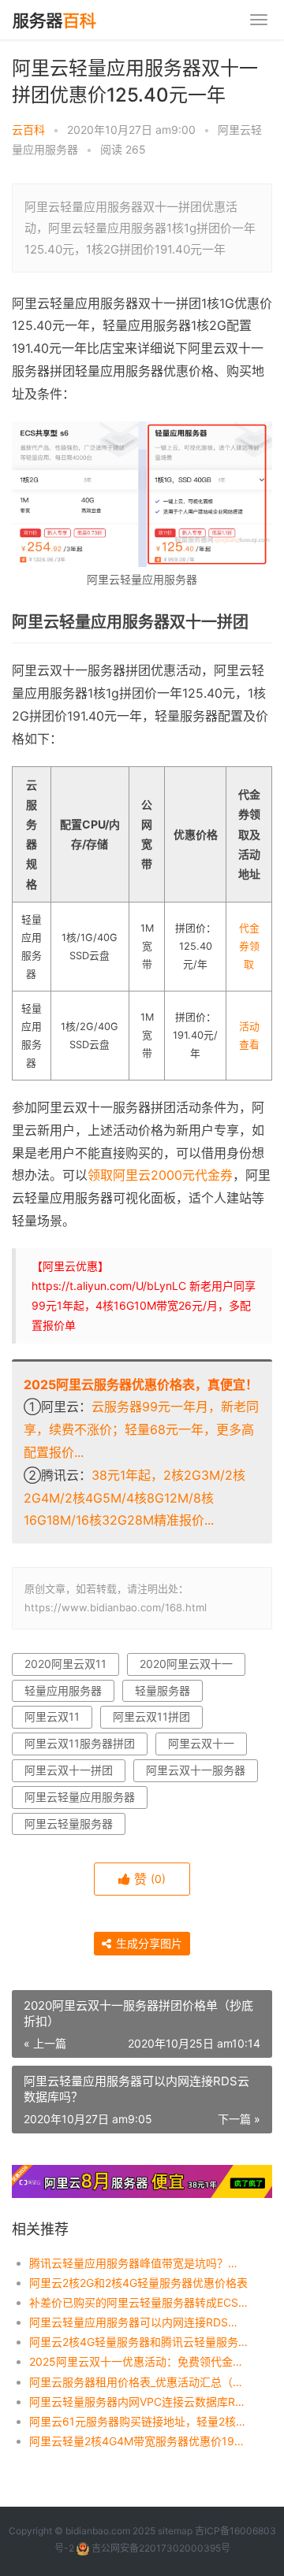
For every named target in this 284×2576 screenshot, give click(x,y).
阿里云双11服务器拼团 (80, 1743)
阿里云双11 (52, 1716)
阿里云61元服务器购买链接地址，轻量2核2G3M (138, 2421)
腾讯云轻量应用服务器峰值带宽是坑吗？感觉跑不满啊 (138, 2263)
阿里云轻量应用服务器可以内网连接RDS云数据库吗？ (138, 2322)
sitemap (175, 2531)
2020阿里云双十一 (186, 1664)
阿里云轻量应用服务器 (80, 1797)
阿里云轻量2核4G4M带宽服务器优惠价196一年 (138, 2441)
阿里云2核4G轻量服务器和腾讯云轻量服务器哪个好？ (138, 2342)
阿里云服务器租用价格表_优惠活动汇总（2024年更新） (138, 2382)
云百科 (28, 130)
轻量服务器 (163, 1690)
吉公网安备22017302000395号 (160, 2548)
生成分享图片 (148, 1943)
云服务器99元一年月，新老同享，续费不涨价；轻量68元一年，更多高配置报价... (141, 1429)
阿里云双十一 (201, 1743)
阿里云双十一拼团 (69, 1770)
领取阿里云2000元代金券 (160, 1175)
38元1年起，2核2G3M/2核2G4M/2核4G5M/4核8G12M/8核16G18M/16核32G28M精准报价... (135, 1498)
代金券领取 (249, 946)
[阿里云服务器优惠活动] (142, 2175)
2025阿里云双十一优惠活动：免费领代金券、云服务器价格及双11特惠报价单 (138, 2361)
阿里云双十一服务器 (196, 1770)
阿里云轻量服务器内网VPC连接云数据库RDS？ (138, 2402)
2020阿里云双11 (65, 1664)
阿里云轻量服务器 (69, 1824)
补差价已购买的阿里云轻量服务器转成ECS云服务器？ (138, 2302)
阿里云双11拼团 (151, 1716)
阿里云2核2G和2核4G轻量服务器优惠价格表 (138, 2283)
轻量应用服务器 (63, 1690)
